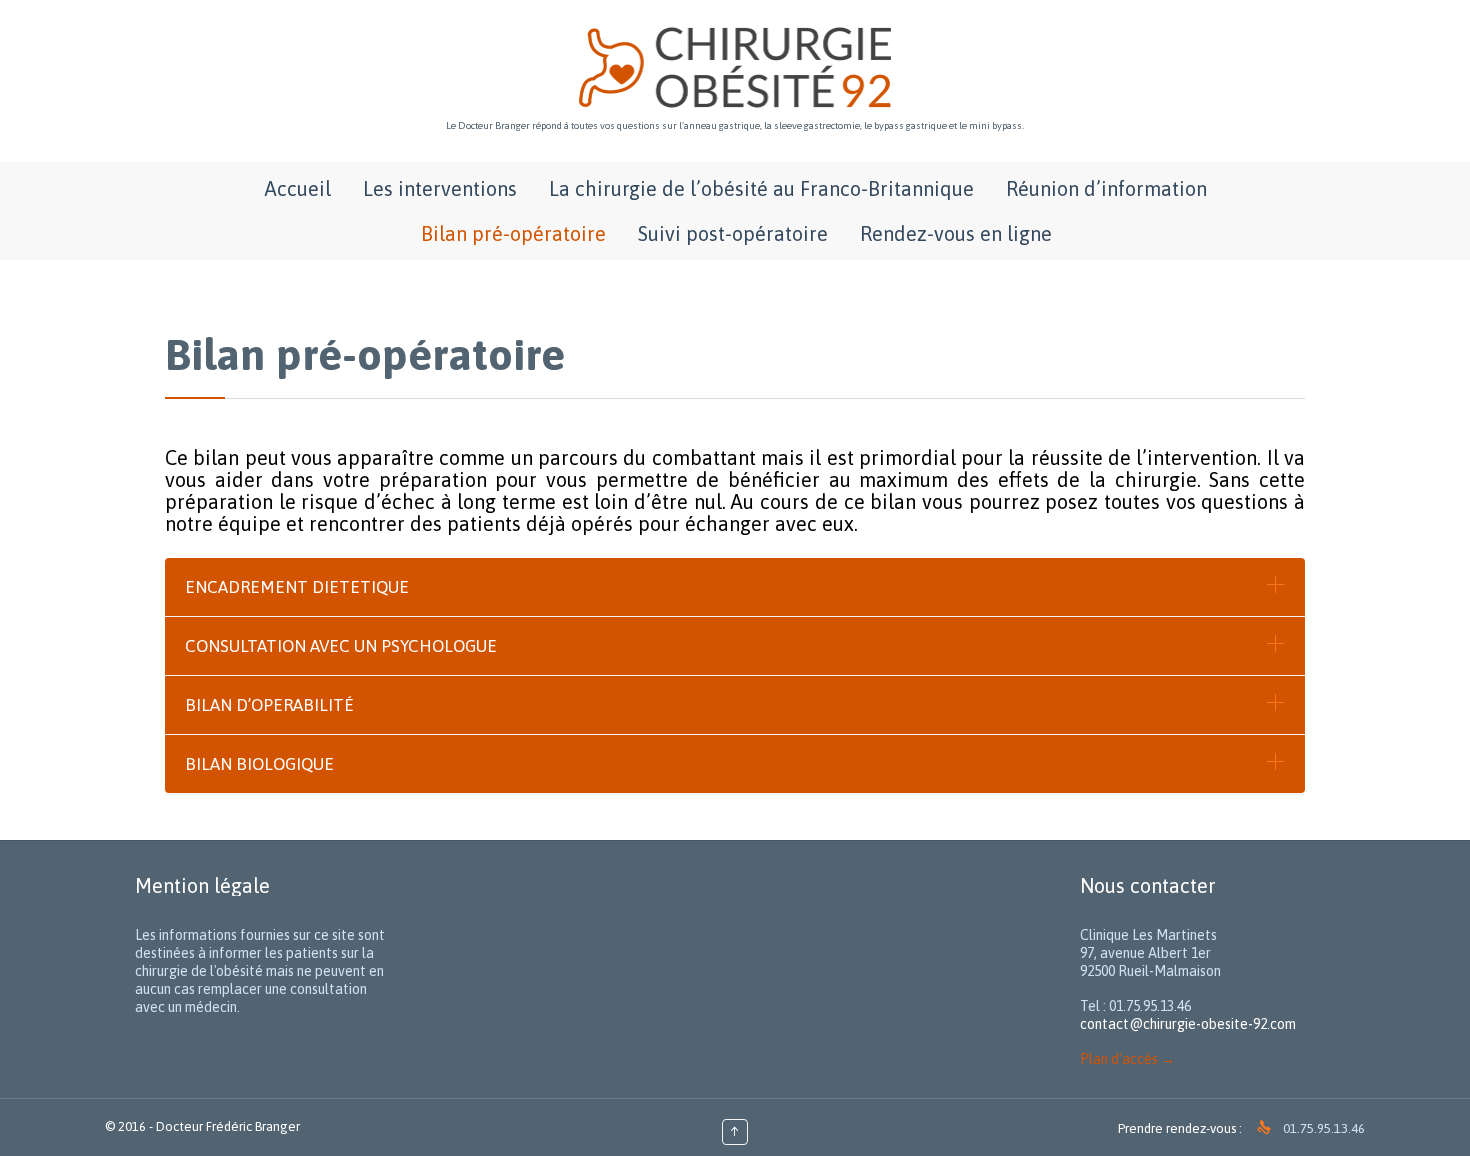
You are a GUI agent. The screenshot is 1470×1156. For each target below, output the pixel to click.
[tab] (735, 587)
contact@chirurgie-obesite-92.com (1188, 1024)
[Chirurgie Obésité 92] (735, 67)
